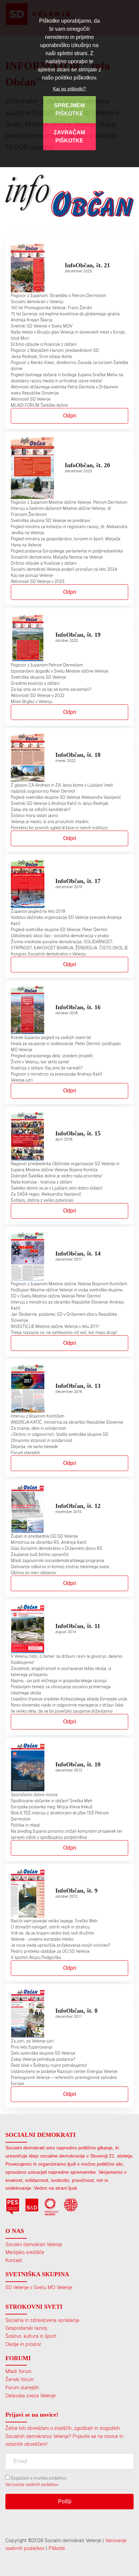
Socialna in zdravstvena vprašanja (42, 2320)
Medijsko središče (25, 2252)
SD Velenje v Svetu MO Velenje (39, 2287)
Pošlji (65, 2501)
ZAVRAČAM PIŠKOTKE (69, 137)
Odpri (70, 416)
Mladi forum (18, 2371)
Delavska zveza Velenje (31, 2396)
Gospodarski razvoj (26, 2328)
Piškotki (57, 2548)
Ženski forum (20, 2379)
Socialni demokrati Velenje (34, 2244)
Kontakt (14, 2260)
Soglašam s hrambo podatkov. (38, 2478)
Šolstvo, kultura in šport (31, 2336)
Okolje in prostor (23, 2344)
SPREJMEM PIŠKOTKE (69, 109)
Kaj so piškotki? (69, 89)
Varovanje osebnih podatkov (32, 2484)
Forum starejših (22, 2387)
